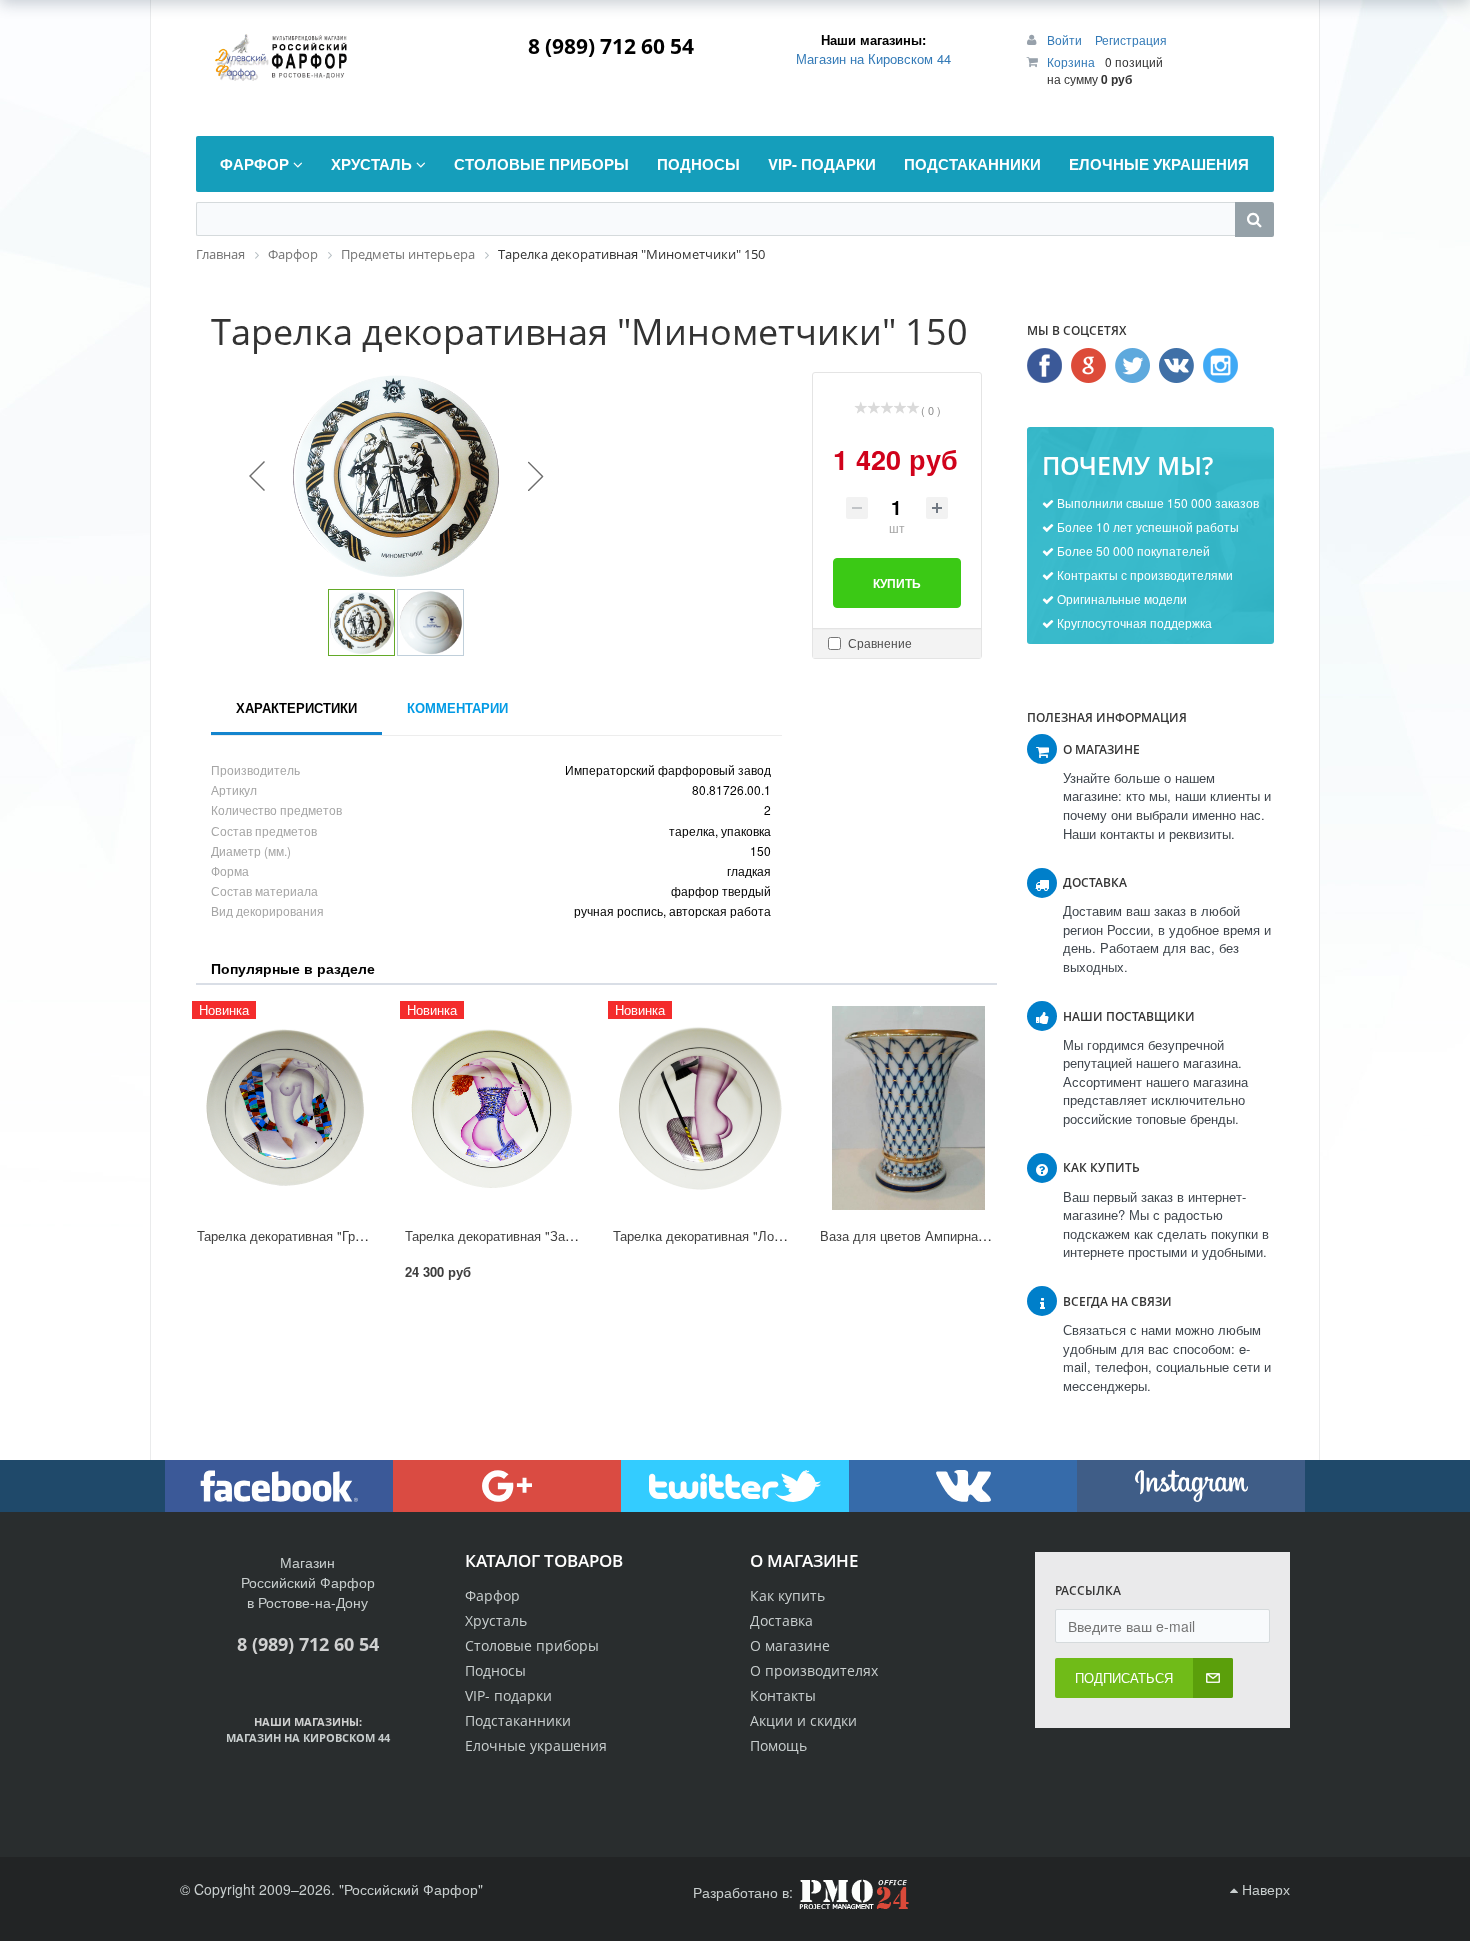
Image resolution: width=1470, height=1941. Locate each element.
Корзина (1071, 61)
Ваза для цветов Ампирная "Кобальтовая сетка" (966, 1235)
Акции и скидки (803, 1720)
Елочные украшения (536, 1745)
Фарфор (492, 1595)
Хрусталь (496, 1620)
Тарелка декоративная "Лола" (703, 1235)
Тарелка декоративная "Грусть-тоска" (310, 1235)
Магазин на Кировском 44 (873, 58)
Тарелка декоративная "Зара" (494, 1235)
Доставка (781, 1620)
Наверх (1264, 1889)
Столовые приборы (532, 1645)
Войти (1066, 39)
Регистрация (1131, 39)
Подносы (495, 1670)
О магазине (790, 1645)
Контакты (783, 1695)
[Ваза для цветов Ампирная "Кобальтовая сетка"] (908, 1108)
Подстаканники (518, 1720)
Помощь (778, 1745)
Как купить (787, 1595)
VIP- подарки (508, 1695)
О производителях (814, 1670)
